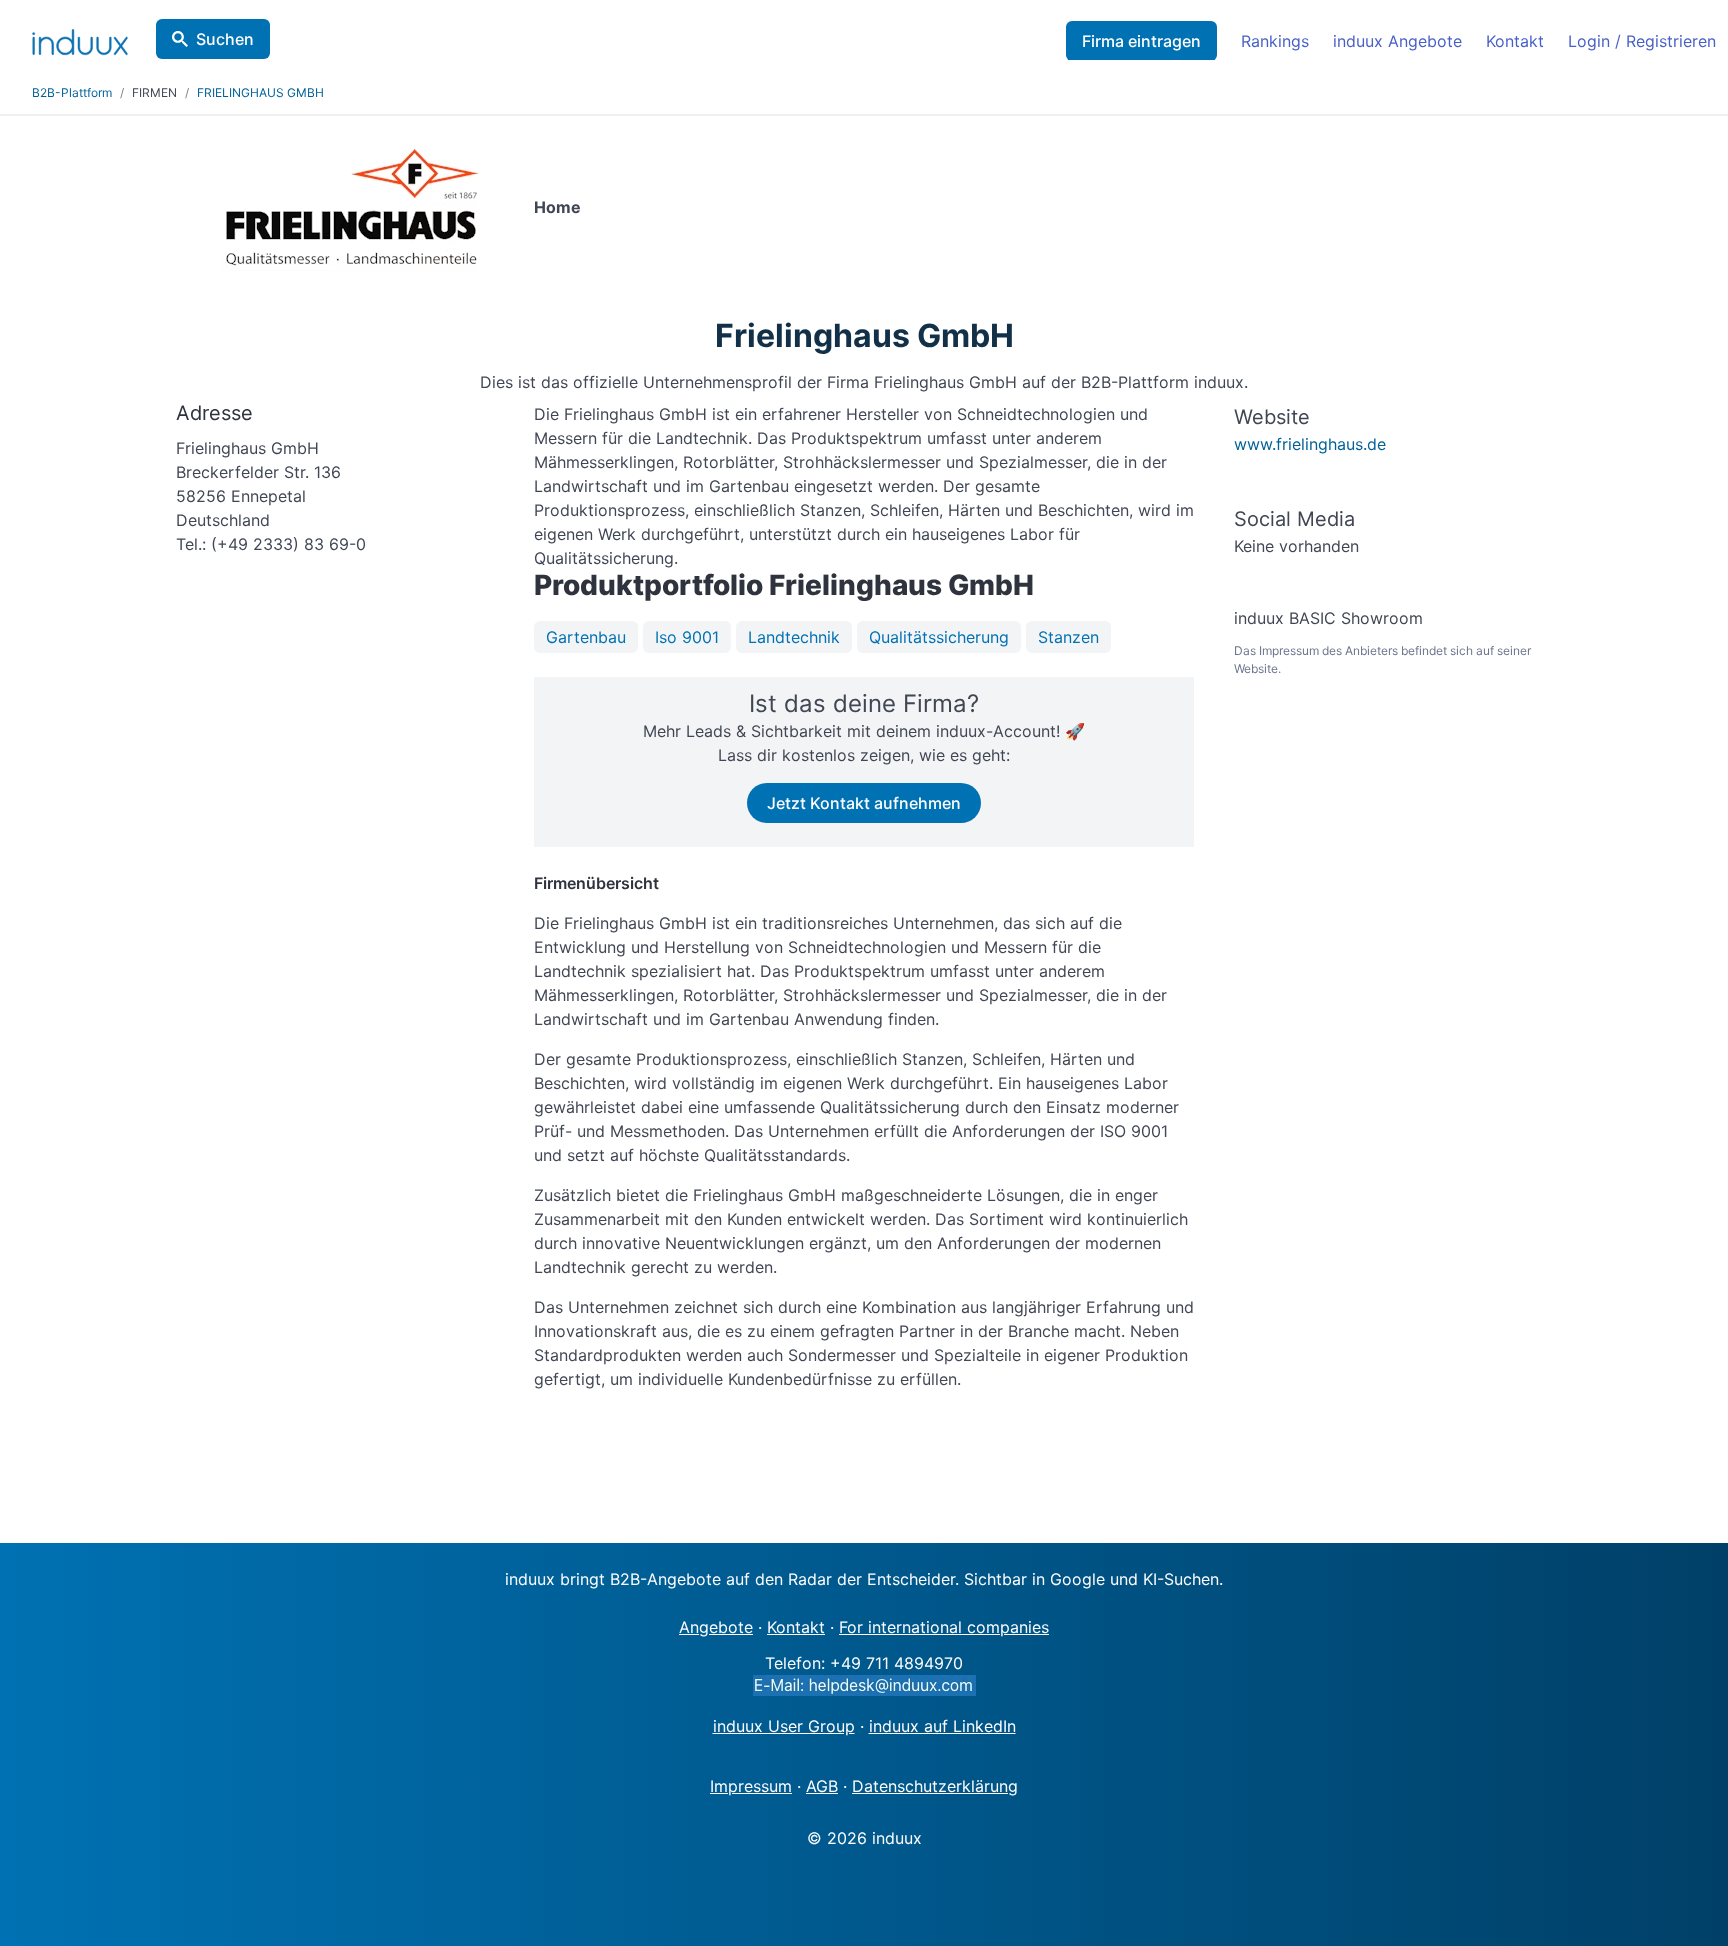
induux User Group (784, 1726)
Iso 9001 (687, 637)
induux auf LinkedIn (942, 1726)
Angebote (716, 1627)
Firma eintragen (1141, 41)
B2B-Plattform (72, 92)
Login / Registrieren (1642, 41)
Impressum (751, 1786)
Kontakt (1515, 41)
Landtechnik (794, 637)
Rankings (1275, 41)
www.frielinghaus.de (1310, 444)
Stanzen (1068, 637)
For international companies (944, 1627)
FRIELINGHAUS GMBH (260, 92)
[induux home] (80, 38)
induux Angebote (1397, 41)
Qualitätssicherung (939, 637)
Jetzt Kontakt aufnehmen (864, 803)
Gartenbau (586, 637)
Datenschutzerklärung (935, 1786)
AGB (822, 1786)
